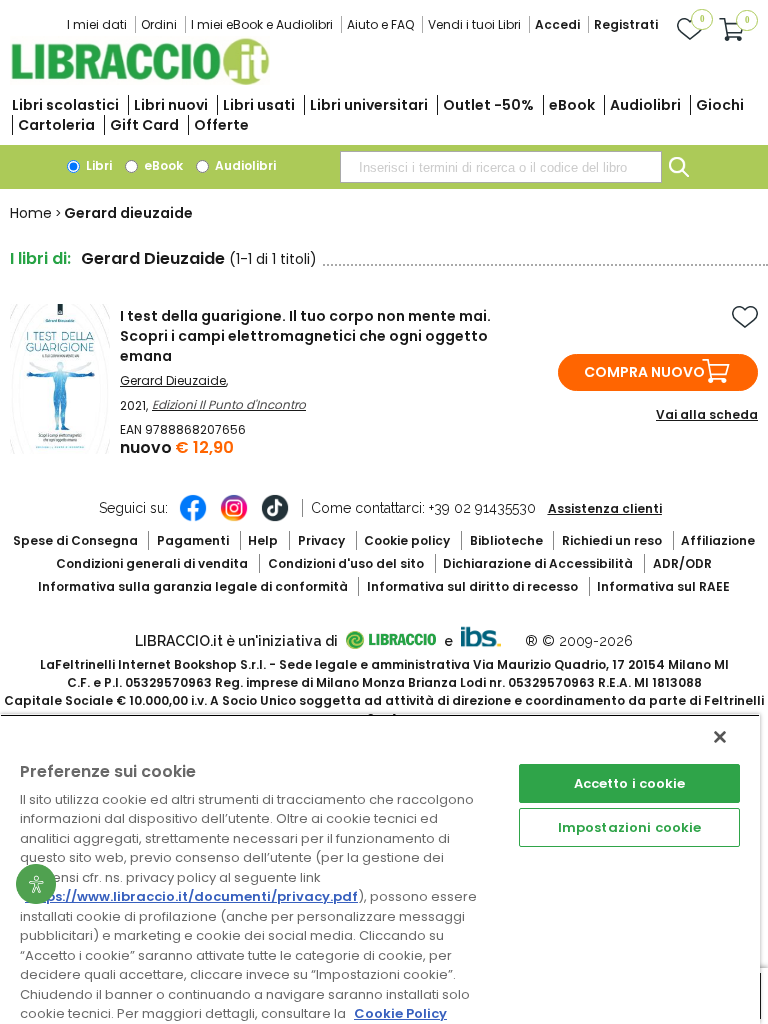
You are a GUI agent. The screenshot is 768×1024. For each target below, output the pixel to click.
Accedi (557, 24)
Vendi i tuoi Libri (474, 24)
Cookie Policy (400, 1013)
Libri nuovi (171, 105)
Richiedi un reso (612, 540)
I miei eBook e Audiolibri (262, 24)
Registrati (626, 24)
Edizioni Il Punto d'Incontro (229, 404)
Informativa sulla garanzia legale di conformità (193, 586)
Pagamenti (193, 540)
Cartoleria (56, 125)
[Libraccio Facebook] (193, 518)
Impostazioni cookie (629, 827)
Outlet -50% (488, 105)
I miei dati (97, 24)
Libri (97, 165)
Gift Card (144, 125)
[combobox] (501, 167)
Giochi (720, 105)
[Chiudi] (720, 737)
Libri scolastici (65, 105)
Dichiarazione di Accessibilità (538, 563)
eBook (572, 105)
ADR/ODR (682, 563)
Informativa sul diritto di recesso (472, 586)
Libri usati (259, 105)
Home (31, 213)
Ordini (159, 24)
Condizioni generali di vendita (152, 563)
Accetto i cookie (630, 783)
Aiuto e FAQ (380, 24)
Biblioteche (506, 540)
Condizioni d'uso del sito (346, 563)
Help (263, 540)
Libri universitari (369, 105)
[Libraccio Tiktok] (275, 518)
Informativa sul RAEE (663, 586)
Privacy (321, 540)
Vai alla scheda (707, 414)
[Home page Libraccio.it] (140, 80)
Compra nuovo (644, 372)
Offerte (221, 125)
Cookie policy (407, 540)
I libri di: (40, 258)
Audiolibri (645, 105)
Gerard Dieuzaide (173, 380)
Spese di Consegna (75, 540)
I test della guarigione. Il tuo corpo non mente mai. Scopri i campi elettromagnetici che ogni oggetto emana (305, 336)
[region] (380, 869)
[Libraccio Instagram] (234, 518)
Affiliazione (718, 540)
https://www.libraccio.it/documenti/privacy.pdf (191, 896)
